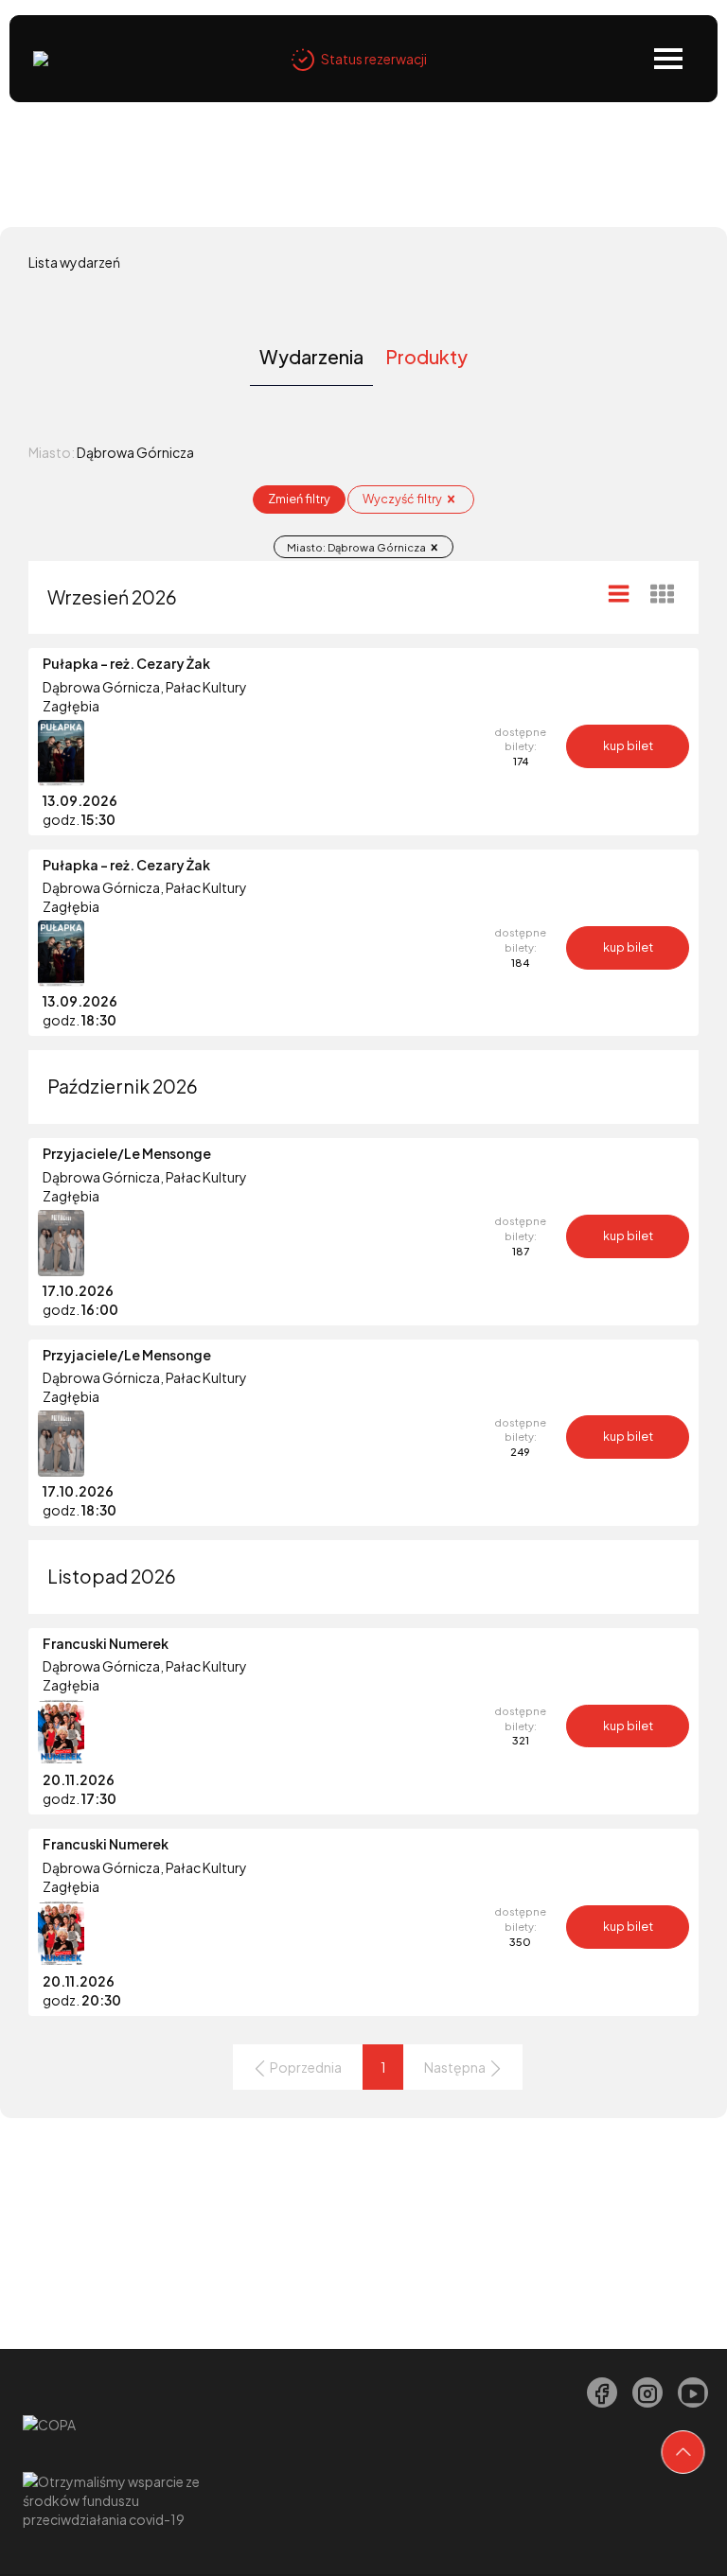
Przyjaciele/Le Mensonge (127, 1153)
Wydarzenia (311, 357)
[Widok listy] (619, 593)
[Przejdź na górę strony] (683, 2452)
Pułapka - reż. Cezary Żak (126, 663)
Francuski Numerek (106, 1643)
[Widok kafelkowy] (663, 593)
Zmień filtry (299, 499)
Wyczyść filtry (403, 499)
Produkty (426, 357)
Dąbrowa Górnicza (101, 687)
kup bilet (628, 745)
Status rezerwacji (374, 59)
